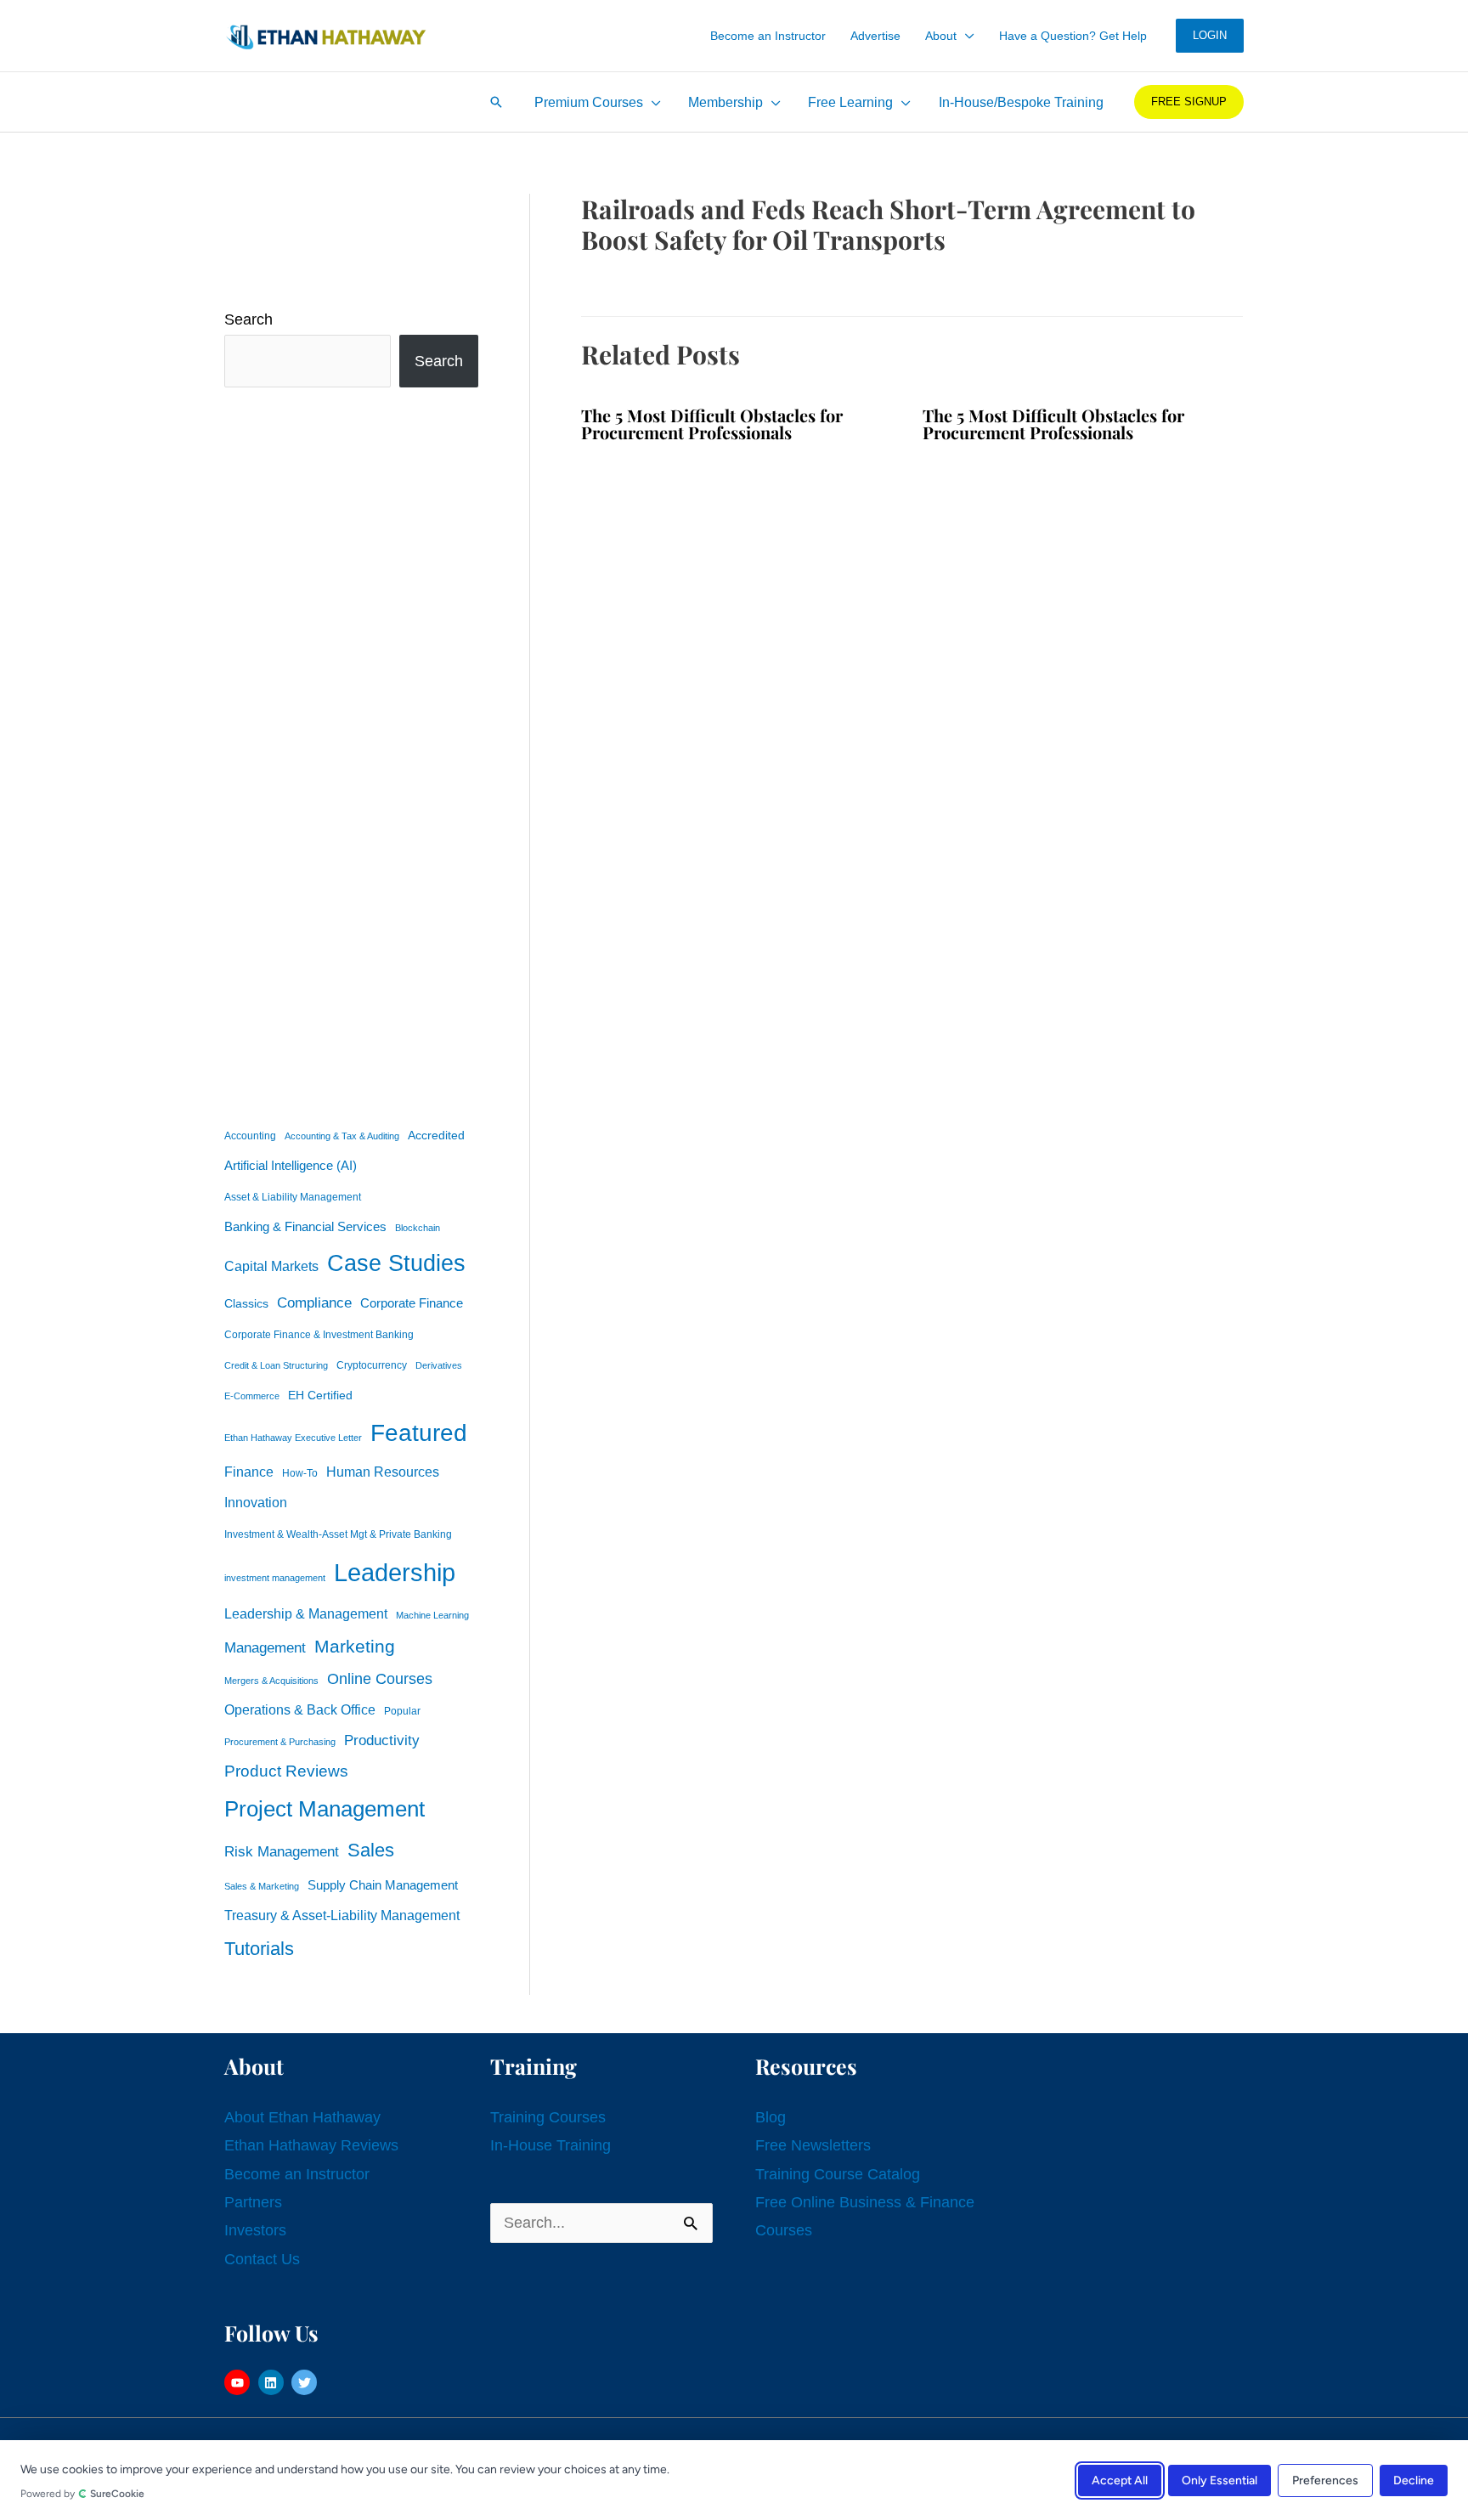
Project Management (325, 1809)
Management (265, 1648)
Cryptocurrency (372, 1365)
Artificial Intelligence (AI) (291, 1166)
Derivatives (439, 1365)
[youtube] (239, 2382)
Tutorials (259, 1949)
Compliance (314, 1302)
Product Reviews (286, 1771)
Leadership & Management (306, 1613)
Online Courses (380, 1679)
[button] (965, 36)
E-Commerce (252, 1396)
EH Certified (320, 1396)
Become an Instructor (297, 2174)
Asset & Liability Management (293, 1197)
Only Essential (1220, 2480)
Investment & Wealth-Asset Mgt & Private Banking (338, 1534)
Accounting (250, 1136)
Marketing (355, 1646)
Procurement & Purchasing (280, 1742)
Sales (371, 1850)
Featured (419, 1433)
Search (248, 319)
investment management (275, 1578)
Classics (246, 1303)
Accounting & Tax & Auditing (342, 1136)
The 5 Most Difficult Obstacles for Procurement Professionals (712, 424)
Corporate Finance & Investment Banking (319, 1335)
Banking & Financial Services (305, 1226)
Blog (771, 2117)
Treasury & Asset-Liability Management (342, 1915)
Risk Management (282, 1851)
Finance (249, 1472)
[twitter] (306, 2382)
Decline (1414, 2480)
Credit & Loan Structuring (276, 1365)
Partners (253, 2202)
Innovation (256, 1502)
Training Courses (548, 2117)
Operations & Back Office (300, 1710)
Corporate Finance (412, 1303)
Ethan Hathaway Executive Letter (293, 1438)
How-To (300, 1473)
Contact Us (262, 2259)
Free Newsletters (813, 2145)
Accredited (436, 1136)
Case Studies (396, 1263)
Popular (402, 1711)
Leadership (395, 1572)
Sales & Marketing (262, 1886)
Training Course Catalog (838, 2174)
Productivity (382, 1740)
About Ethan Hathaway (302, 2117)
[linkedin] (273, 2382)
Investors (255, 2230)
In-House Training (550, 2145)
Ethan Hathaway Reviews (311, 2145)
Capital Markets (271, 1266)
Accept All (1120, 2480)
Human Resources (383, 1472)
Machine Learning (432, 1615)
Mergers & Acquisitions (271, 1681)
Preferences (1325, 2480)
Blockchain (418, 1228)
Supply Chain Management (383, 1885)
